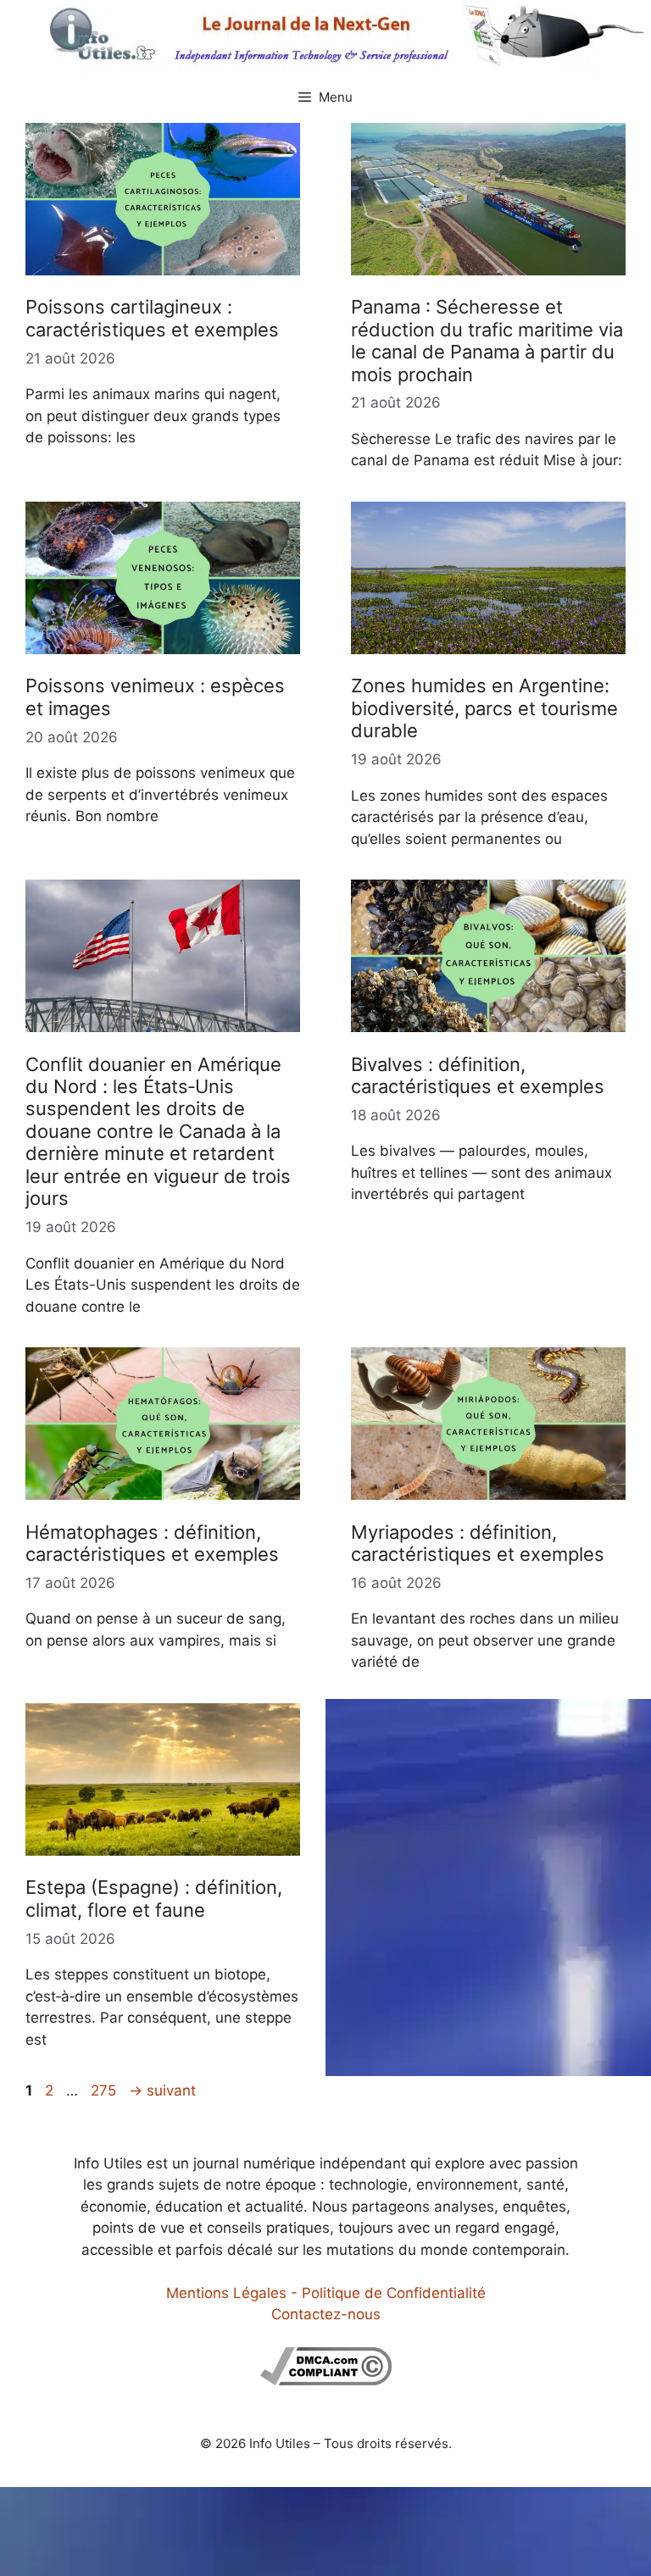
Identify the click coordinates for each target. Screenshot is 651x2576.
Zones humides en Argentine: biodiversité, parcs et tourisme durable (484, 708)
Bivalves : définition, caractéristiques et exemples (478, 1075)
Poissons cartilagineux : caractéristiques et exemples (152, 318)
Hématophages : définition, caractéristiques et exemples (152, 1543)
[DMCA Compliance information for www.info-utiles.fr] (326, 2380)
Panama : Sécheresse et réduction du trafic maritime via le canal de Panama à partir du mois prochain (487, 340)
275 (105, 2090)
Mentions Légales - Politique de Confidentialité (326, 2293)
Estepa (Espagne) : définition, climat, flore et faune (154, 1898)
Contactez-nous (326, 2314)
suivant (162, 2090)
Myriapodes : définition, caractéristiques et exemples (478, 1543)
